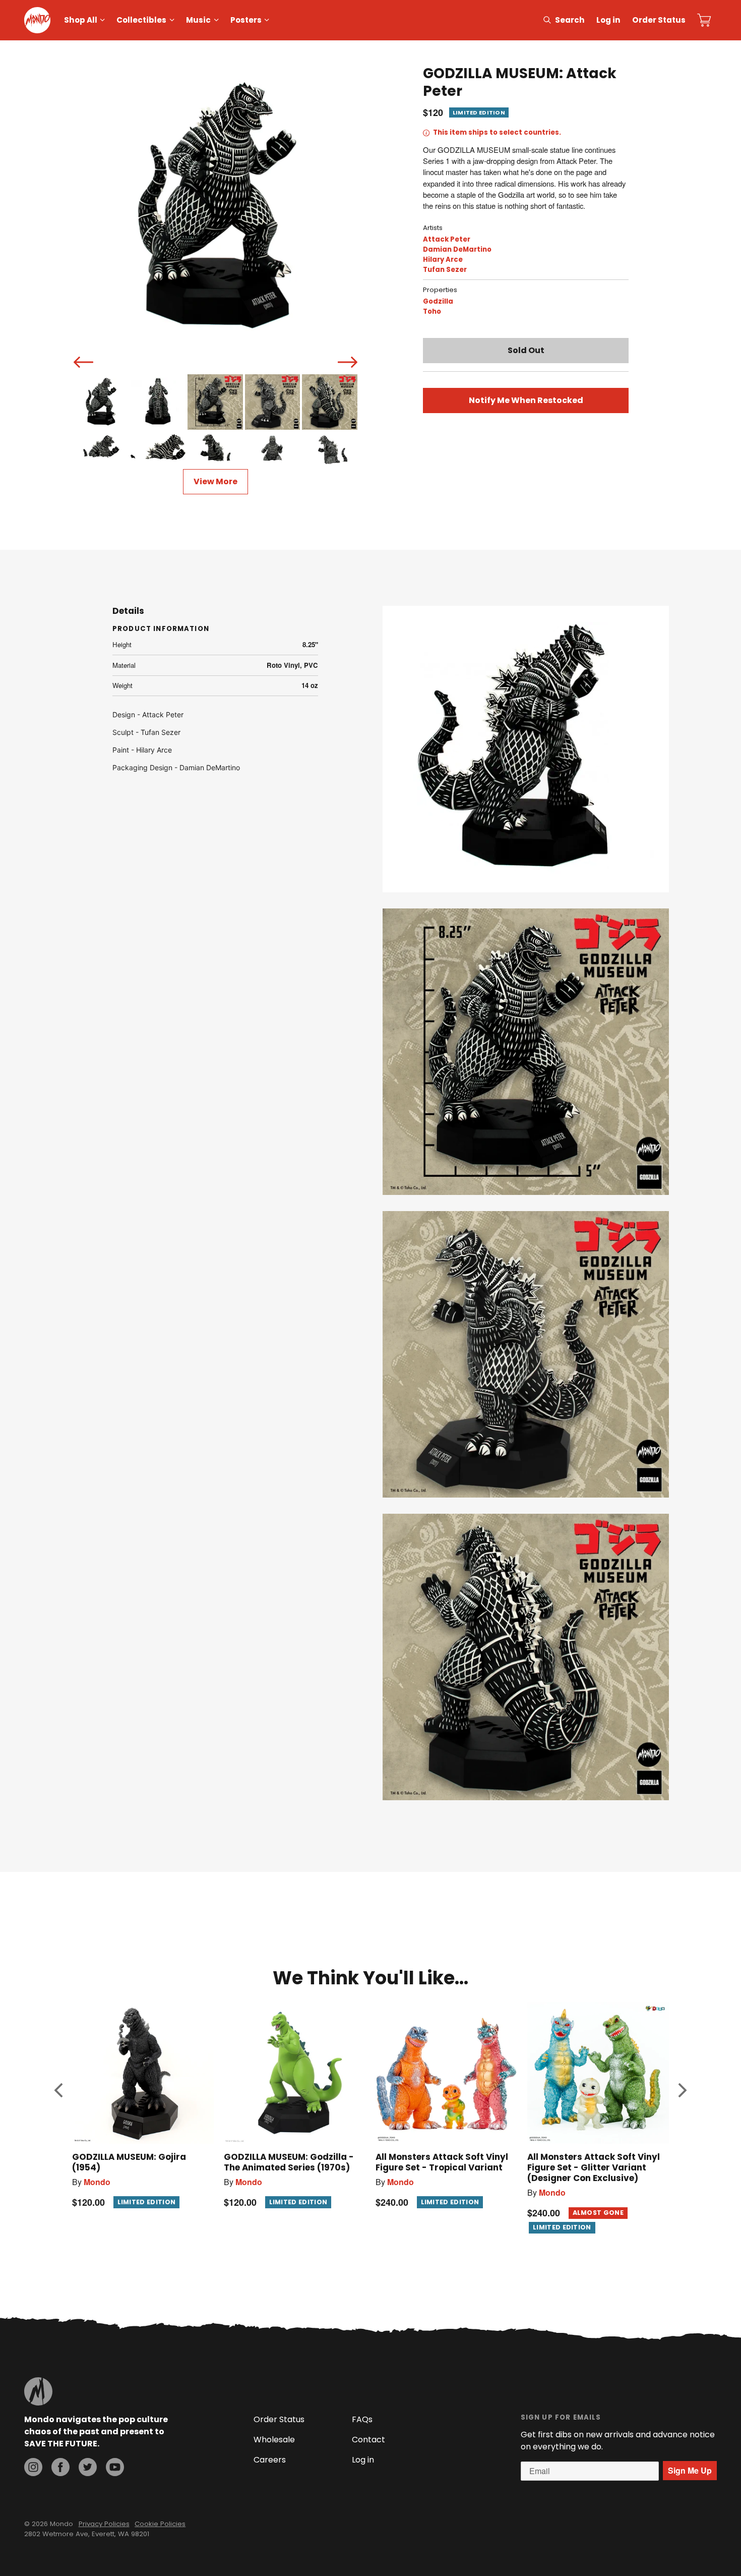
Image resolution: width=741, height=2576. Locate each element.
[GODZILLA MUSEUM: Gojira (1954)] (143, 2073)
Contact (368, 2440)
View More (215, 481)
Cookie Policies (160, 2524)
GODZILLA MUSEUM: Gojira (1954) (129, 2162)
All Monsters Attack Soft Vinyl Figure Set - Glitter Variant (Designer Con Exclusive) (594, 2167)
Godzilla (438, 301)
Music (198, 20)
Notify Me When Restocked (526, 400)
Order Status (659, 20)
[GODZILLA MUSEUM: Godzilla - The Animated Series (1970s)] (295, 2073)
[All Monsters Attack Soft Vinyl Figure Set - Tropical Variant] (446, 2073)
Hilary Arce (443, 260)
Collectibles (141, 20)
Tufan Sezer (445, 270)
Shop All (81, 20)
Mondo (97, 2182)
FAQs (362, 2419)
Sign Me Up (690, 2470)
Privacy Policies (104, 2524)
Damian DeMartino (457, 249)
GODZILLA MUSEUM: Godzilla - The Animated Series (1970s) (289, 2162)
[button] (58, 2090)
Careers (270, 2460)
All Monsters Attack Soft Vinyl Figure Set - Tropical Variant (442, 2162)
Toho (432, 311)
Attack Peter (447, 239)
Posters (246, 20)
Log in (608, 20)
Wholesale (274, 2440)
